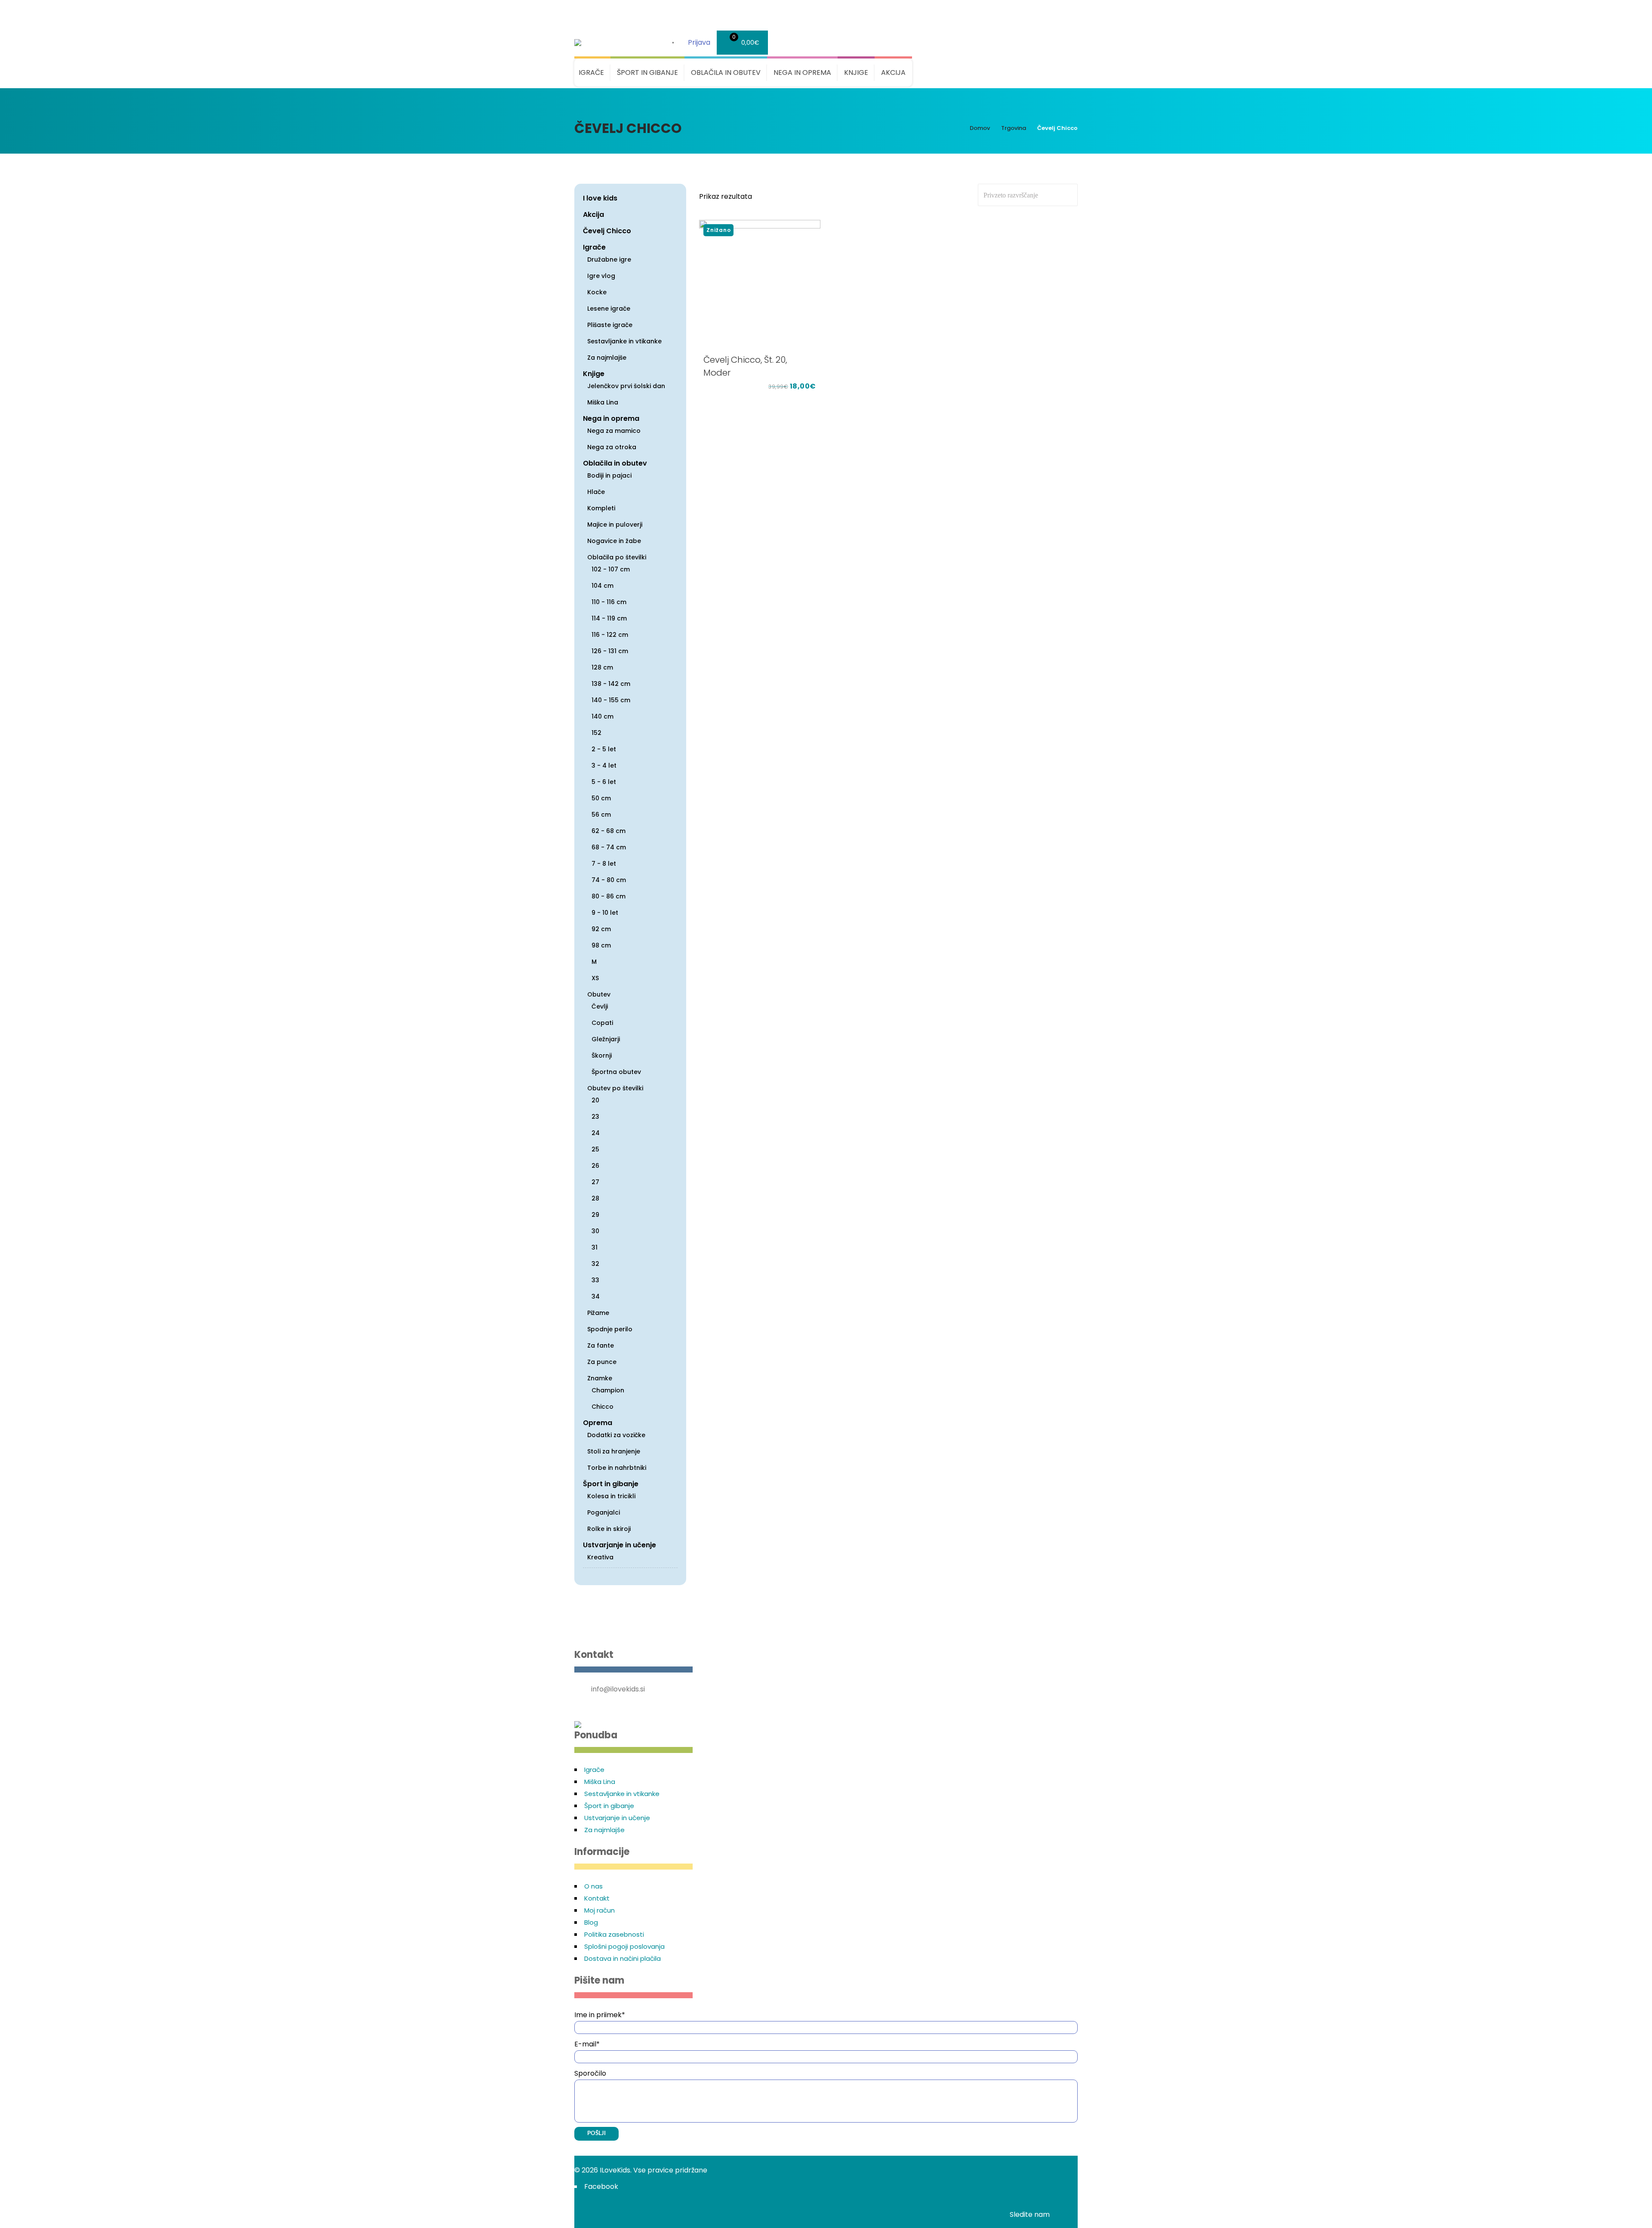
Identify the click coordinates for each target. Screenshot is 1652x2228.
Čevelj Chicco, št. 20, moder (745, 366)
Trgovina (1014, 128)
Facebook (601, 2186)
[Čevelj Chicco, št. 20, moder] (760, 284)
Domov (980, 128)
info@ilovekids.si (618, 1689)
